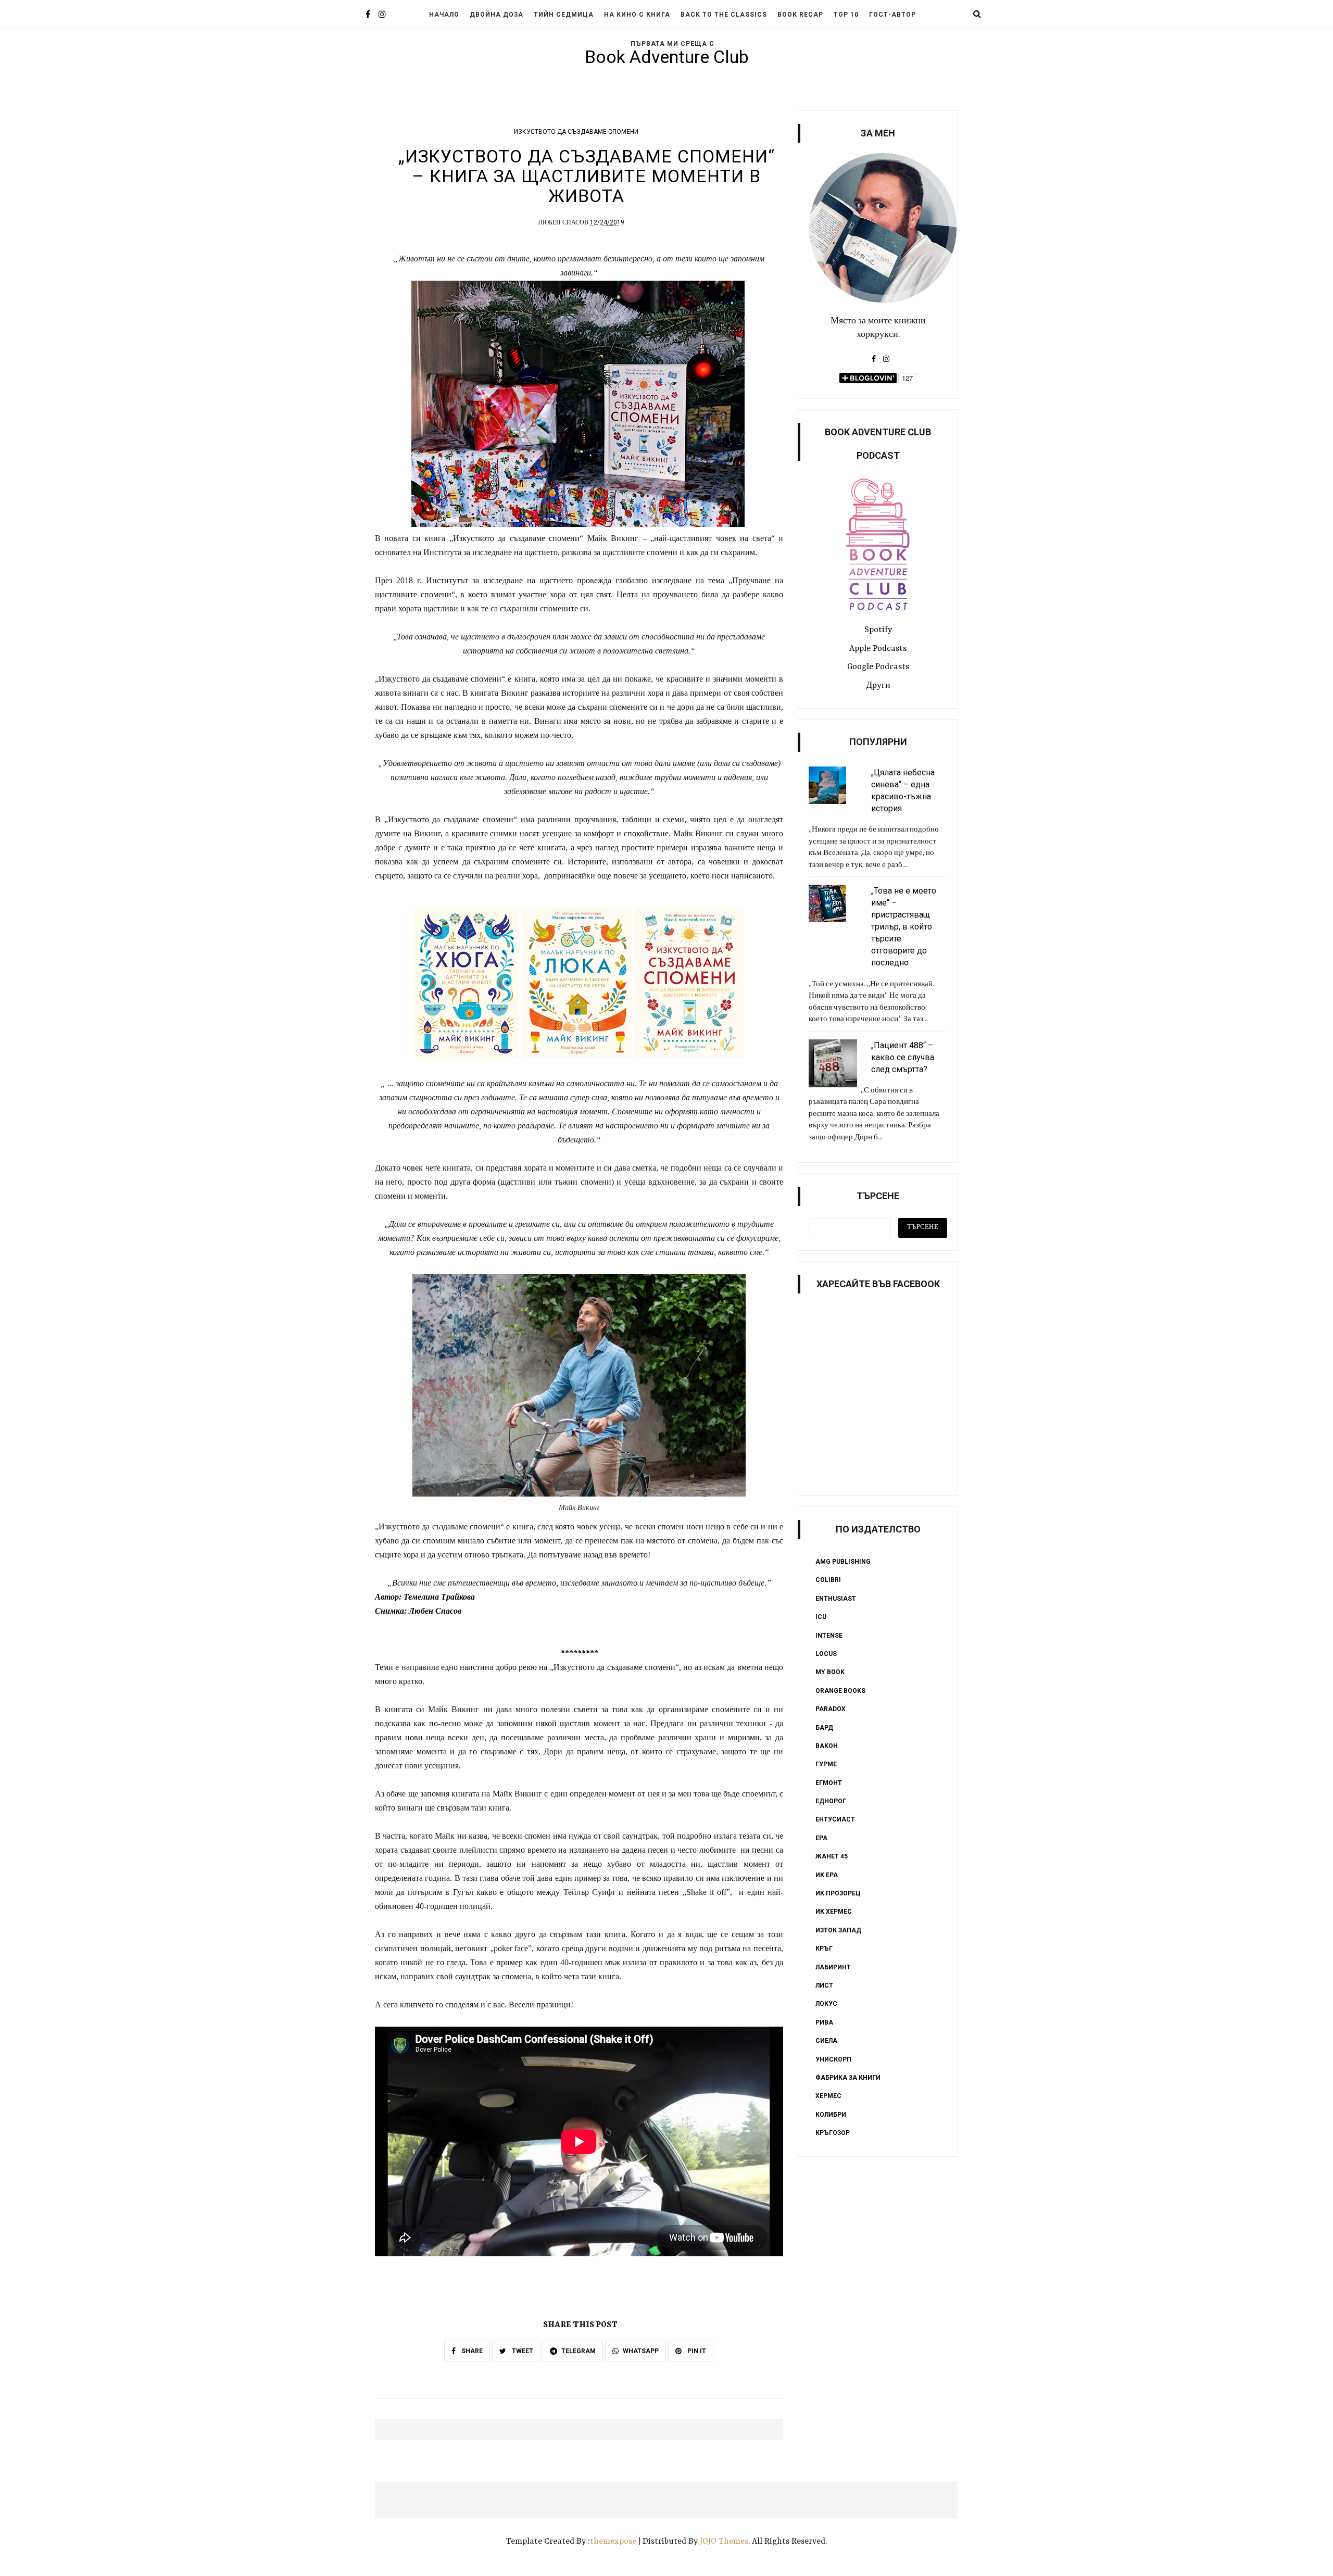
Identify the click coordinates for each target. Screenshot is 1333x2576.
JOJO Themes (724, 2542)
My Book (830, 1672)
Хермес (828, 2096)
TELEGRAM (579, 2351)
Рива (824, 2022)
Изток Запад (838, 1930)
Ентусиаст (835, 1819)
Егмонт (829, 1783)
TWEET (522, 2351)
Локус (826, 2004)
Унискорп (833, 2059)
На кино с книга (637, 15)
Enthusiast (836, 1599)
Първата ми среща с (672, 44)
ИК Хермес (834, 1912)
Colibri (828, 1580)
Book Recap (800, 15)
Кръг (824, 1949)
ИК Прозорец (838, 1893)
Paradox (831, 1709)
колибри (831, 2115)
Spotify (878, 630)
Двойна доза (496, 15)
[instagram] (382, 15)
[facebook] (368, 15)
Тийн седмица (564, 15)
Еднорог (831, 1801)
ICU (821, 1617)
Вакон (827, 1746)
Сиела (826, 2041)
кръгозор (833, 2133)
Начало (444, 15)
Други (878, 686)
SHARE (471, 2351)
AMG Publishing (843, 1562)
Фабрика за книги (848, 2078)
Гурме (826, 1764)
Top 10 (846, 15)
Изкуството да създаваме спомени (576, 132)
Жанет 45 (832, 1856)
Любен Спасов (563, 223)
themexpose (613, 2542)
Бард (824, 1728)
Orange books (840, 1691)
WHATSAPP (641, 2351)
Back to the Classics (724, 15)
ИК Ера (827, 1875)
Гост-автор (892, 15)
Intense (829, 1636)
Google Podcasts (878, 667)
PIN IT (696, 2351)
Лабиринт (833, 1967)
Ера (821, 1838)
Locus (826, 1654)
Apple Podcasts (878, 649)
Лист (824, 1986)
